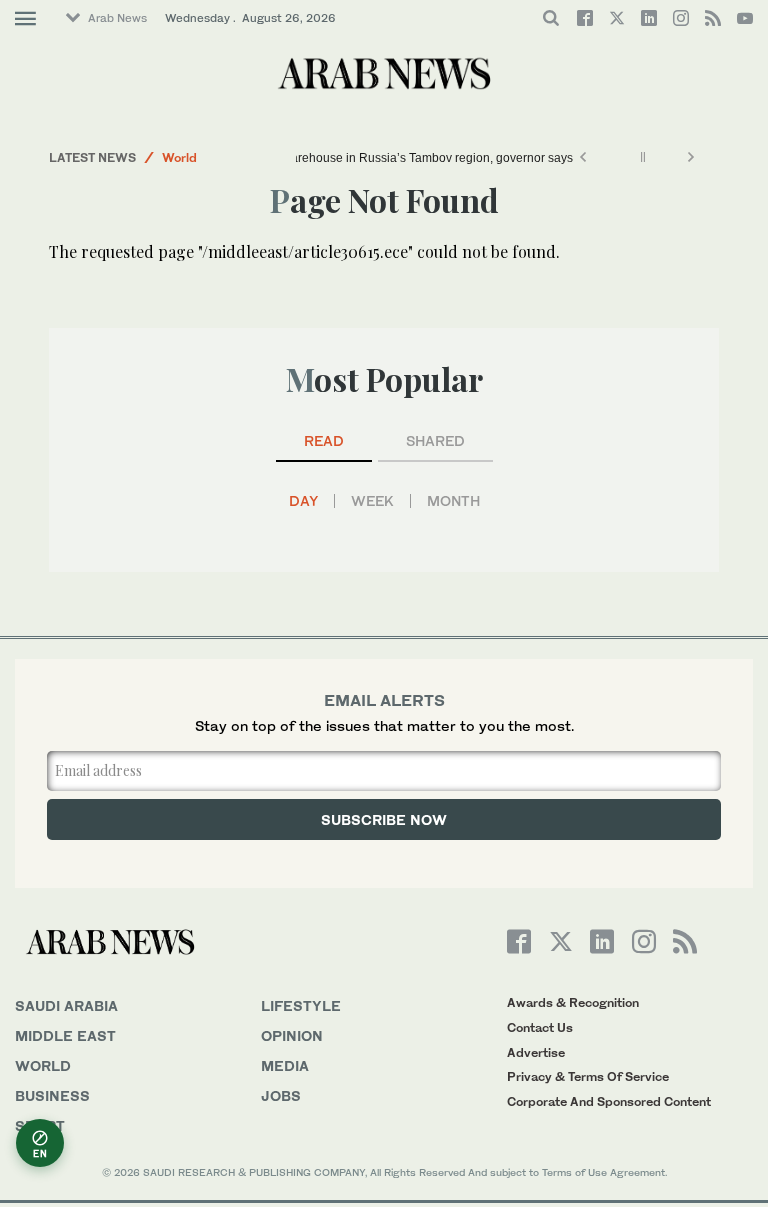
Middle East (65, 1035)
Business (52, 1095)
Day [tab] (303, 501)
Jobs (281, 1095)
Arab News (117, 18)
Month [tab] (453, 501)
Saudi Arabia (66, 1005)
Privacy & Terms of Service (588, 1076)
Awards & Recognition (573, 1002)
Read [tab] (324, 440)
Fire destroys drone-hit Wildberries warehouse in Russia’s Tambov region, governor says (332, 158)
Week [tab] (372, 501)
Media (285, 1065)
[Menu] (25, 19)
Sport (40, 1125)
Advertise (536, 1052)
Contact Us (540, 1027)
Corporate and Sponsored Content (609, 1101)
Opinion (292, 1035)
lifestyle (301, 1005)
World (179, 157)
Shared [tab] (435, 440)
